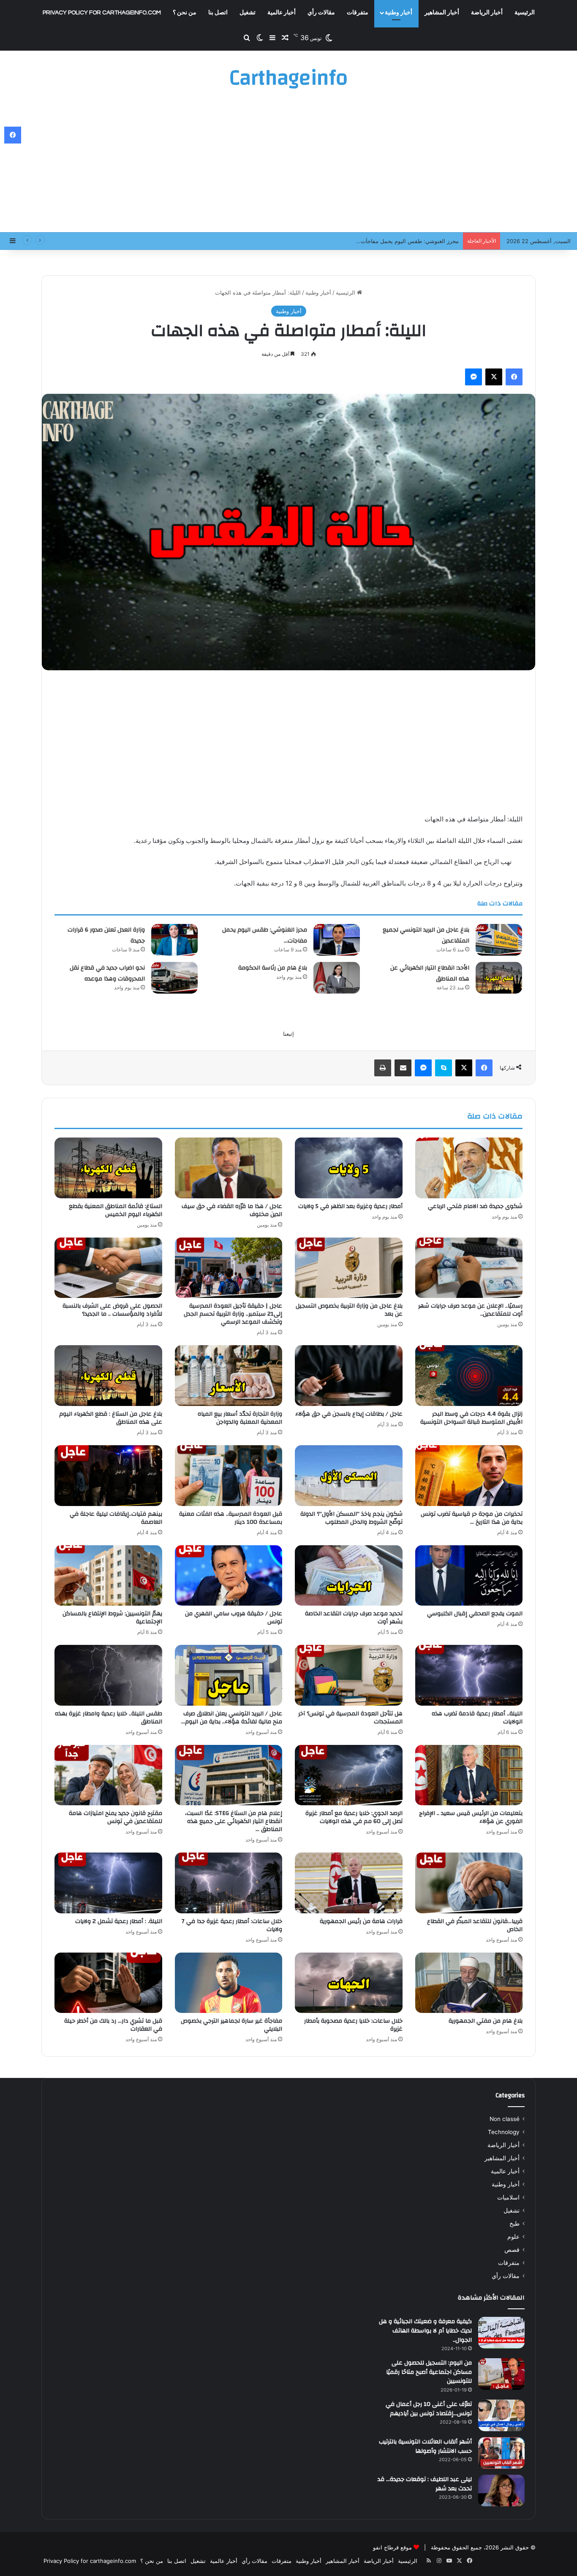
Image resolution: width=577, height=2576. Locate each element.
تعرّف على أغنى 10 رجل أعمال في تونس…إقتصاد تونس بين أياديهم (429, 2409)
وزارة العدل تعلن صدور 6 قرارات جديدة (413, 241)
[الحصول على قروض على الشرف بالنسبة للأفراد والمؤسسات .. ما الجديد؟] (108, 1268)
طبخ (514, 2224)
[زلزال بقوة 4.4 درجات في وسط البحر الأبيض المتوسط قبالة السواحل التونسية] (469, 1376)
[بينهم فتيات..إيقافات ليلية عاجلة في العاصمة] (108, 1476)
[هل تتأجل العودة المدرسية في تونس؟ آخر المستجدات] (349, 1675)
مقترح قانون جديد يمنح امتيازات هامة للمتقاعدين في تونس (116, 1817)
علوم (513, 2237)
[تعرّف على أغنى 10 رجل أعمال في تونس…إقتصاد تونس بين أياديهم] (501, 2415)
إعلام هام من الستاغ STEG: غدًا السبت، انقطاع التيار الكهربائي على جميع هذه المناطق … (234, 1821)
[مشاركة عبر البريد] (403, 1068)
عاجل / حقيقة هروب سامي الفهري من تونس (234, 1618)
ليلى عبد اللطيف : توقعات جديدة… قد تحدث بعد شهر (425, 2484)
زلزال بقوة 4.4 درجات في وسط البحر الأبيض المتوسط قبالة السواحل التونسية (471, 1418)
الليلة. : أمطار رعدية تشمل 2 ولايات (119, 1921)
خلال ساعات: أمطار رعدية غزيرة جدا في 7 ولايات (232, 1925)
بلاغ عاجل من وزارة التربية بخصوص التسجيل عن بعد (349, 1310)
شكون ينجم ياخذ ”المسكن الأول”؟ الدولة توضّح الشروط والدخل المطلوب (351, 1518)
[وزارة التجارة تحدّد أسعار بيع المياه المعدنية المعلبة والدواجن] (229, 1376)
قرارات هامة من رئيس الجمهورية (361, 1921)
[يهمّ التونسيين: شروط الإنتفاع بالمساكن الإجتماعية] (108, 1576)
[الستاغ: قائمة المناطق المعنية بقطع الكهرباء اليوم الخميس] (108, 1168)
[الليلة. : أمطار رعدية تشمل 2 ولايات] (108, 1883)
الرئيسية (525, 13)
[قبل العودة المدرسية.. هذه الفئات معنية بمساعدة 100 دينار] (229, 1476)
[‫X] (494, 377)
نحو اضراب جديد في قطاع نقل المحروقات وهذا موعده (107, 973)
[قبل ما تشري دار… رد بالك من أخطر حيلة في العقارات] (108, 1983)
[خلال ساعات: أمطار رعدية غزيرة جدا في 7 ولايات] (229, 1883)
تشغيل (248, 13)
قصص (512, 2250)
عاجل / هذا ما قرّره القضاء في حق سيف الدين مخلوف (232, 1210)
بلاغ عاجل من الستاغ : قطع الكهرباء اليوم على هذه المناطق (111, 1418)
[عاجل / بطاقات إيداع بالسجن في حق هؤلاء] (349, 1376)
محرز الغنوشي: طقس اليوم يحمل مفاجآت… (265, 935)
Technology (504, 2132)
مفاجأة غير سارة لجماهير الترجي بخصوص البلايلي (231, 2025)
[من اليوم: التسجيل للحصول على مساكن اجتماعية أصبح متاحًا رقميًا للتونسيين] (501, 2374)
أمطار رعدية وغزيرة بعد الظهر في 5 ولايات (350, 1206)
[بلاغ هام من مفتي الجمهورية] (469, 1983)
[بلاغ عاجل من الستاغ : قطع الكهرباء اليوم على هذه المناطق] (108, 1376)
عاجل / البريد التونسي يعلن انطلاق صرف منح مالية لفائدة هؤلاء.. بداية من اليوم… (232, 1718)
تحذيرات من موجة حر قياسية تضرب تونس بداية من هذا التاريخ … (472, 1518)
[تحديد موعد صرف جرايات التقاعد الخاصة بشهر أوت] (349, 1576)
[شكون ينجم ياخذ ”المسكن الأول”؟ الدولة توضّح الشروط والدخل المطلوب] (349, 1476)
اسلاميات (508, 2197)
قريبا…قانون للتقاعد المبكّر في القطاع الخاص (475, 1925)
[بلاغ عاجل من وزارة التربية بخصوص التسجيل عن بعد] (349, 1268)
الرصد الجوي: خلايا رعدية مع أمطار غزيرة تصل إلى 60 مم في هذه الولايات (354, 1817)
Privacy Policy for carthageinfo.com (102, 13)
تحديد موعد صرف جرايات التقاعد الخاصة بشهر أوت (354, 1618)
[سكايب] (444, 1068)
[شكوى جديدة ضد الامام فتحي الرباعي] (469, 1168)
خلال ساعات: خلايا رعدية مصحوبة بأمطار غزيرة (353, 2025)
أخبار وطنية (399, 13)
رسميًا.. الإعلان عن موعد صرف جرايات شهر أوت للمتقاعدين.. (470, 1310)
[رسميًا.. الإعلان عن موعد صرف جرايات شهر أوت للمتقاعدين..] (469, 1268)
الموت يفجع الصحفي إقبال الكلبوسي (475, 1614)
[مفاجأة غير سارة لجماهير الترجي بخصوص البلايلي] (229, 1983)
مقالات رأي (321, 13)
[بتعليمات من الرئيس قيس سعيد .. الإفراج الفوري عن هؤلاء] (469, 1775)
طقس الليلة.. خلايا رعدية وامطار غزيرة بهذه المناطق (109, 1718)
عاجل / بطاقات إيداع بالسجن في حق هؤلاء (349, 1414)
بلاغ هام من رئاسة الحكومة (273, 968)
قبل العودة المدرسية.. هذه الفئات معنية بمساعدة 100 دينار (231, 1518)
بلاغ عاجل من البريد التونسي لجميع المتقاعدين (426, 935)
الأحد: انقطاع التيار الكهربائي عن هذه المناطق (430, 973)
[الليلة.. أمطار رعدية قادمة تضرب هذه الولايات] (469, 1675)
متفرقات (358, 13)
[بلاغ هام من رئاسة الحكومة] (337, 978)
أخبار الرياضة (487, 13)
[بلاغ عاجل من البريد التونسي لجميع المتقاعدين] (499, 940)
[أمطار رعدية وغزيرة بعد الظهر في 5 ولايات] (349, 1168)
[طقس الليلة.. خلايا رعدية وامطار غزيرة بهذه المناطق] (108, 1675)
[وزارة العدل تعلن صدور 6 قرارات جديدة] (174, 940)
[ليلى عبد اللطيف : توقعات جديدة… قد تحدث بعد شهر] (501, 2491)
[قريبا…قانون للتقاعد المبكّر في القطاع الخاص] (469, 1883)
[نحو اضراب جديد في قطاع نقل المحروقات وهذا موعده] (174, 978)
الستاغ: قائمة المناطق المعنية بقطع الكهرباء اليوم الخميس (116, 1210)
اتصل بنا (218, 13)
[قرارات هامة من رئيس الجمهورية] (349, 1883)
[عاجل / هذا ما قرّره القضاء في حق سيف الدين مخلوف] (229, 1168)
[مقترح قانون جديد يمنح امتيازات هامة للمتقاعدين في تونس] (108, 1775)
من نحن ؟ (185, 13)
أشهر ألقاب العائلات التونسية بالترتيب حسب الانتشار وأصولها (425, 2446)
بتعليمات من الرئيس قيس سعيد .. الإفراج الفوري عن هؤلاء (471, 1817)
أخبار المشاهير (442, 13)
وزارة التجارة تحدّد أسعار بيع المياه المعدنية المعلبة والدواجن (240, 1418)
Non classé (505, 2119)
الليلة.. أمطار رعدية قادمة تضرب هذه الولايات (477, 1718)
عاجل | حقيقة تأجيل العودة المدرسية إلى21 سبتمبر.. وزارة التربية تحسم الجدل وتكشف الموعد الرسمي (233, 1314)
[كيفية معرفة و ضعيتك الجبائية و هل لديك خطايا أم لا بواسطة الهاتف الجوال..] (501, 2333)
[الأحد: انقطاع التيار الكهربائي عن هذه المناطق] (499, 978)
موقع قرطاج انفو (392, 2547)
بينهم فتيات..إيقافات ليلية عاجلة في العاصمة (116, 1518)
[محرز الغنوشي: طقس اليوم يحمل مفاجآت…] (337, 940)
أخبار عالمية (282, 13)
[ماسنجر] (474, 377)
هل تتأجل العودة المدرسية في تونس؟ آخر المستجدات (350, 1718)
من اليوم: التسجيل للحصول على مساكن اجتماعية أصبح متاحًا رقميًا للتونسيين (429, 2372)
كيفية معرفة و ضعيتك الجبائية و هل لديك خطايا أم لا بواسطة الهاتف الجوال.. (425, 2331)
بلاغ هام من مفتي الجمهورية (486, 2021)
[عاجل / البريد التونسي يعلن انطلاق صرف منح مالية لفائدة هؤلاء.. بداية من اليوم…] (229, 1675)
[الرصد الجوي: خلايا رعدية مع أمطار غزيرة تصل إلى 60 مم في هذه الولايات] (349, 1775)
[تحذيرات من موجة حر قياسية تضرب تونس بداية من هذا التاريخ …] (469, 1476)
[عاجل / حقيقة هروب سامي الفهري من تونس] (229, 1576)
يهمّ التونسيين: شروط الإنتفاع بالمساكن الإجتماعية (112, 1618)
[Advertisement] (288, 165)
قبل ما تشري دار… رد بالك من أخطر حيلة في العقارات (113, 2025)
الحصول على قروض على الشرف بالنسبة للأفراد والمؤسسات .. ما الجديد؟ (112, 1310)
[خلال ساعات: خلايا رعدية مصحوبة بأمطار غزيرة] (349, 1983)
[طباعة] (383, 1068)
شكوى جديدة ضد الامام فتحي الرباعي (475, 1206)
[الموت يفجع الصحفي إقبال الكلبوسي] (469, 1576)
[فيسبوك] (514, 377)
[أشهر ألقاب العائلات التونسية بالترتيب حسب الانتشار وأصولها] (501, 2453)
